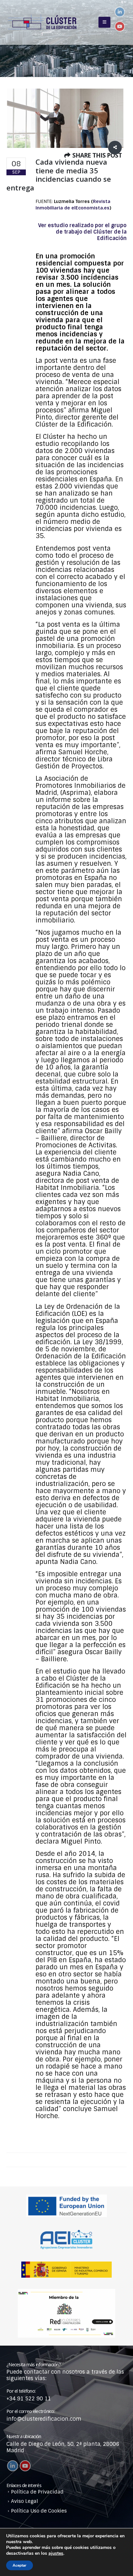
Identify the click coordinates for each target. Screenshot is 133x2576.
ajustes (56, 2553)
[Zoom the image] (66, 2292)
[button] (104, 22)
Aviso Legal (25, 2501)
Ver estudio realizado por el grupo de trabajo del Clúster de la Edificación (82, 232)
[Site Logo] (42, 22)
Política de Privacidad (37, 2492)
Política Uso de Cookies (39, 2511)
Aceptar (20, 2565)
